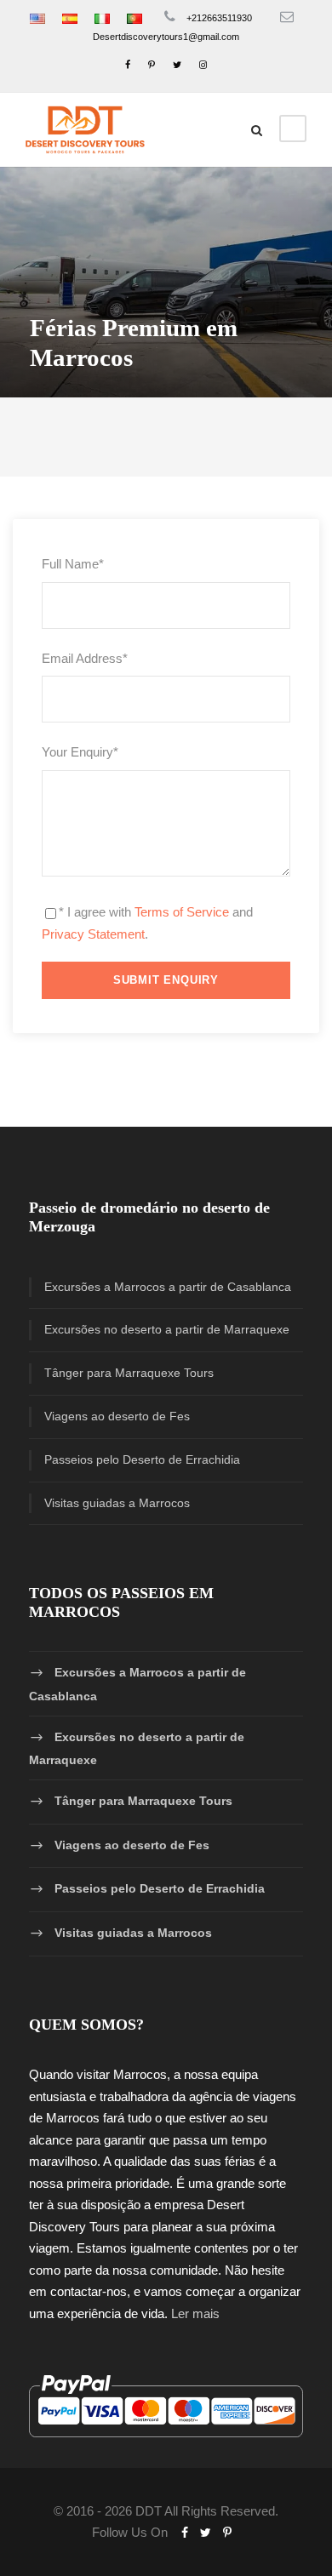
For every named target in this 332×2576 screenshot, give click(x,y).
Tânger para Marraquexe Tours (129, 1373)
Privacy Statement (93, 934)
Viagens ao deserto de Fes (117, 1416)
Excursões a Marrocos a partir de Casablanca (168, 1287)
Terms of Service (182, 912)
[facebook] (128, 65)
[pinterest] (152, 65)
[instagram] (203, 65)
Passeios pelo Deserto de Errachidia (142, 1459)
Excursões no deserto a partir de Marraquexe (167, 1329)
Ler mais (195, 2313)
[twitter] (177, 65)
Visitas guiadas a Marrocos (117, 1503)
